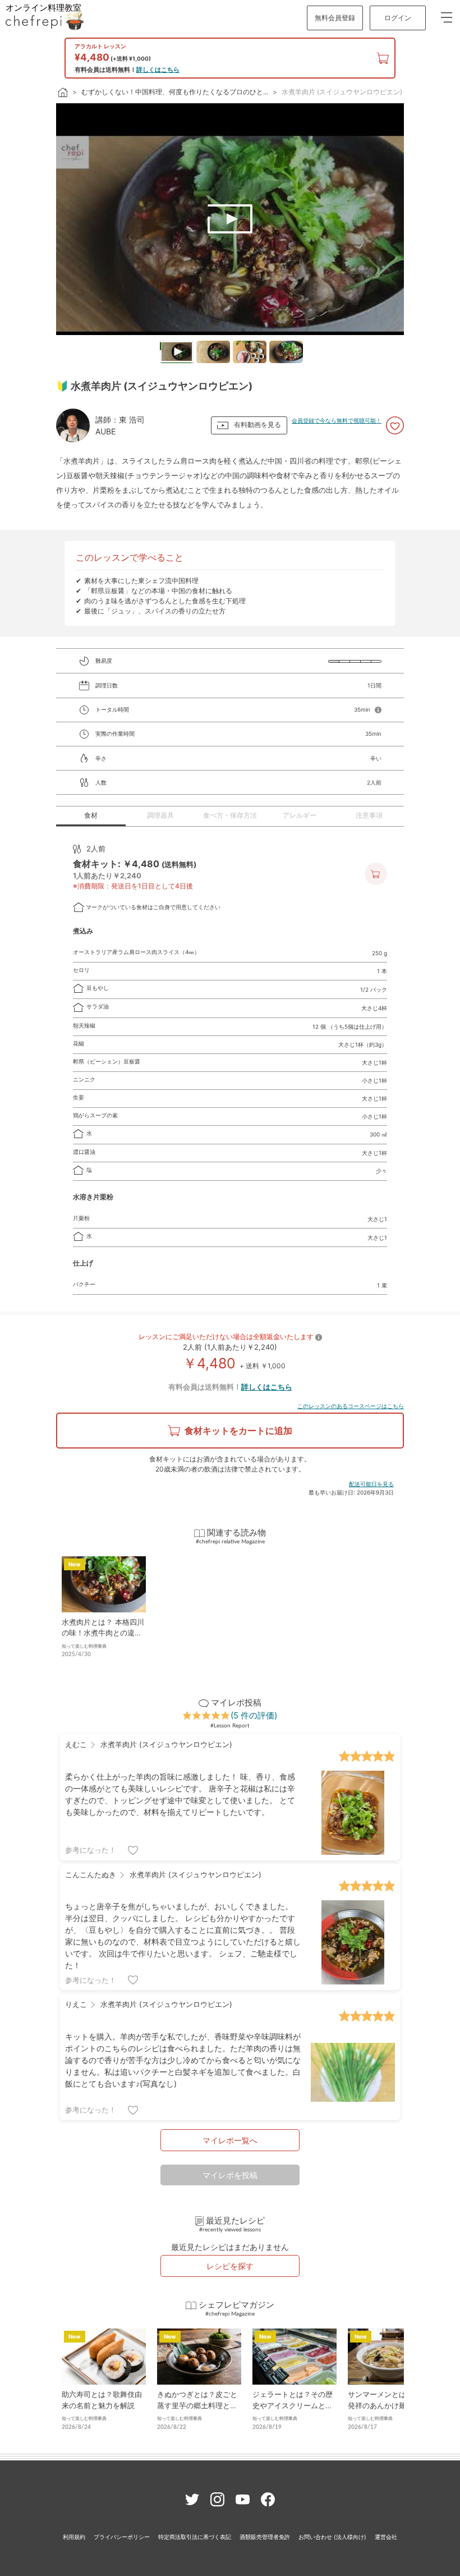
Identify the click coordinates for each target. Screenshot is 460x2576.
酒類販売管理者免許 (265, 2537)
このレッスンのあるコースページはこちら (351, 1406)
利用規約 (74, 2537)
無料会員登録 (335, 18)
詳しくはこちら (158, 70)
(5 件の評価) (254, 1715)
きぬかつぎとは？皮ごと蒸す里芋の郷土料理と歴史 (197, 2405)
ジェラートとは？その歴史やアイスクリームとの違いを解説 (293, 2405)
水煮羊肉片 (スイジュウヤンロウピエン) (342, 92)
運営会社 (386, 2537)
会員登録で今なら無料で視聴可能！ (337, 420)
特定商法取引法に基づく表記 (195, 2537)
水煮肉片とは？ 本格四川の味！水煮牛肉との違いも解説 (103, 1633)
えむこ (76, 1744)
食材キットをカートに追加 (238, 1431)
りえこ (76, 2004)
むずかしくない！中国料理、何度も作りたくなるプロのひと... (175, 92)
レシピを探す (230, 2266)
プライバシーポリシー (122, 2537)
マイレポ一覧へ (230, 2140)
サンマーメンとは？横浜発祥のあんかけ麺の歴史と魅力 (388, 2405)
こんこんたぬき (91, 1874)
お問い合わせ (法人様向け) (332, 2537)
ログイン (398, 18)
